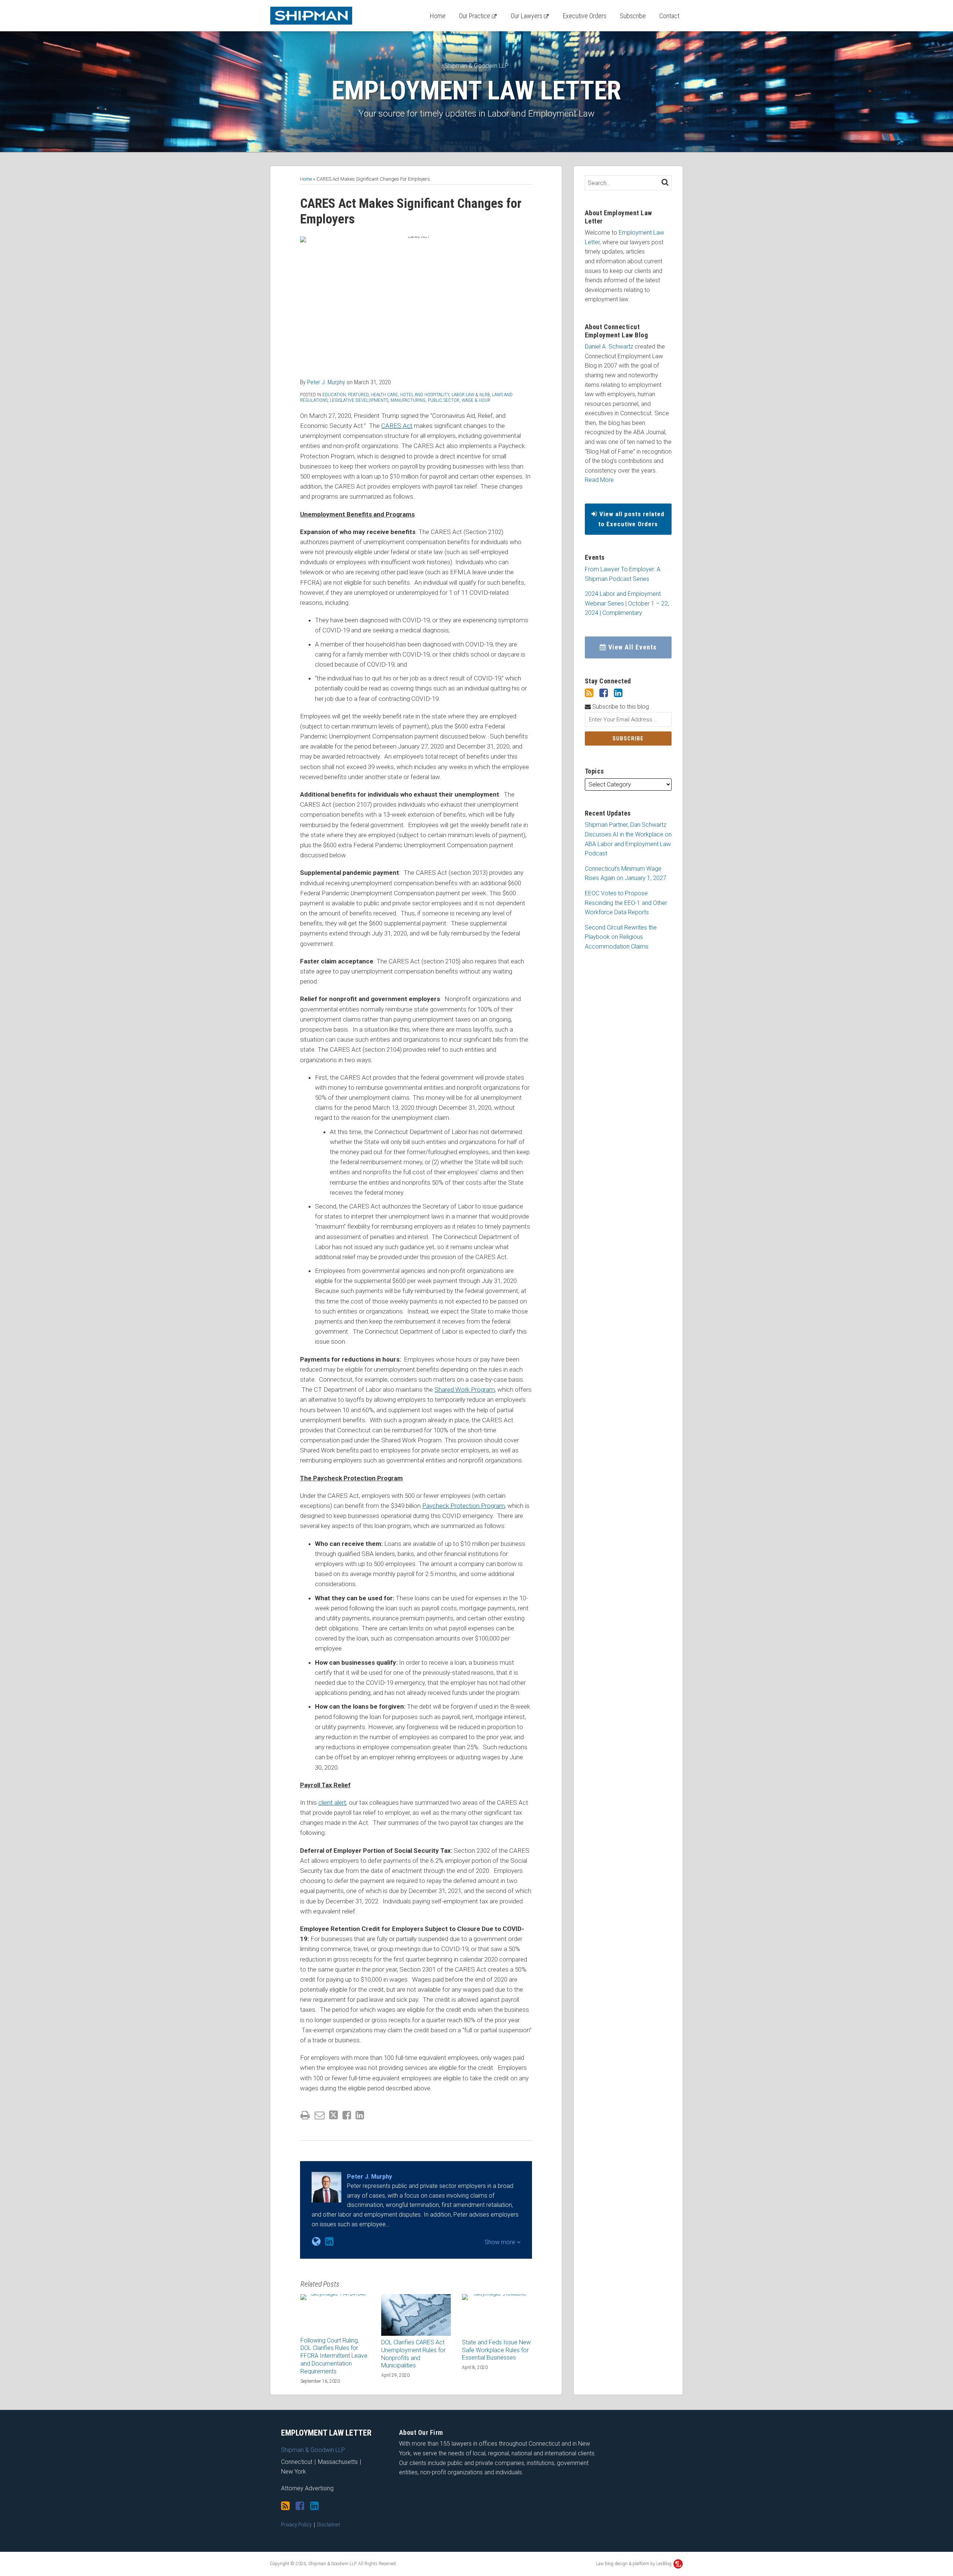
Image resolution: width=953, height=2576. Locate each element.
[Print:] (305, 2115)
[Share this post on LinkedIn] (360, 2115)
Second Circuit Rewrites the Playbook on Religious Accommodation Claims (621, 937)
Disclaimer (329, 2525)
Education (334, 395)
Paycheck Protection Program (463, 1506)
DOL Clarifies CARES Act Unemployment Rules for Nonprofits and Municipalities (413, 2354)
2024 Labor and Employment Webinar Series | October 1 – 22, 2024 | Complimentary (627, 603)
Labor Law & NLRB (471, 395)
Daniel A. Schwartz (609, 347)
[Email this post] (320, 2115)
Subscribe (633, 16)
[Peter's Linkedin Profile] (329, 2242)
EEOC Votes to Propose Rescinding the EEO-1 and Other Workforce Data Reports (626, 903)
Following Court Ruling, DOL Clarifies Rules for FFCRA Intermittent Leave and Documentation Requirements (334, 2356)
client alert (332, 1802)
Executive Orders (585, 16)
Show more (501, 2242)
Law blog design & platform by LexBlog (634, 2564)
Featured (358, 395)
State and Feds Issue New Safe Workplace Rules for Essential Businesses (496, 2350)
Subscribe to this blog (620, 707)
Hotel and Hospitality (425, 395)
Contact (669, 16)
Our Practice (475, 16)
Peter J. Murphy (326, 382)
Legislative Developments (359, 400)
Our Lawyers (527, 16)
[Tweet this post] (334, 2115)
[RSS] (589, 693)
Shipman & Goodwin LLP (476, 66)
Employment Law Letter (476, 90)
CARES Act (397, 426)
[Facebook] (604, 693)
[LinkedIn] (618, 693)
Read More (599, 480)
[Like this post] (347, 2115)
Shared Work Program (465, 1389)
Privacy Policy (296, 2525)
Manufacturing (408, 400)
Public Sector (444, 400)
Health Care (384, 395)
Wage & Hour (476, 400)
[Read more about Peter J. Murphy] (316, 2242)
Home (438, 16)
